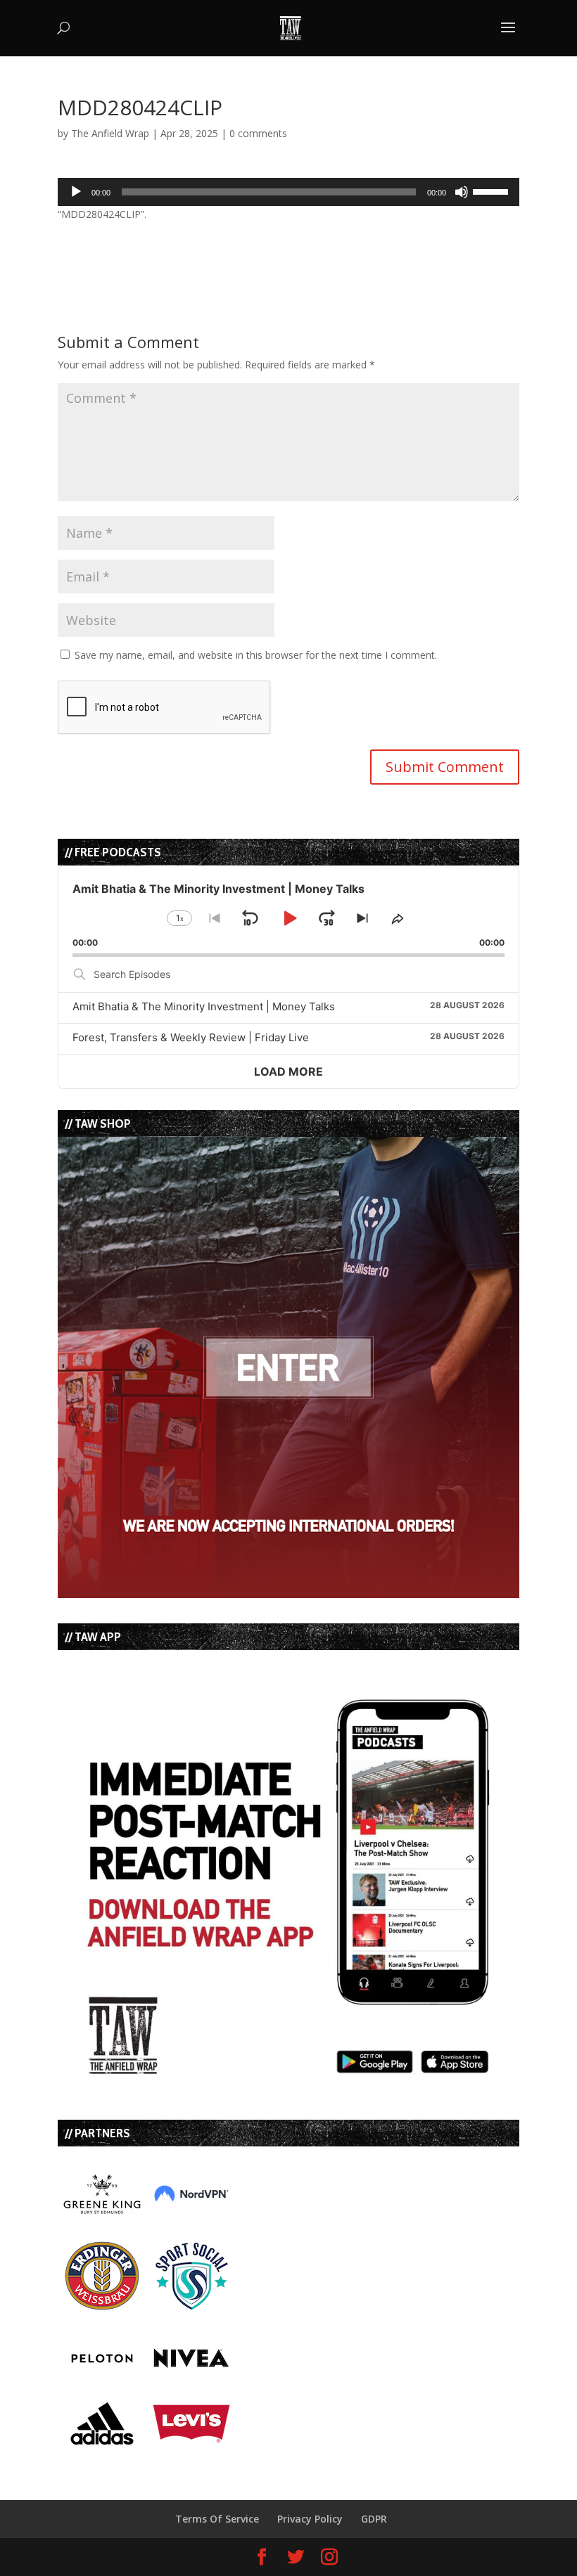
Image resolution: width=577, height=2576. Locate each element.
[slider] (493, 191)
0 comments (258, 133)
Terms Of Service (217, 2519)
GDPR (374, 2519)
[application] (288, 192)
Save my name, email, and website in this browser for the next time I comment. (256, 655)
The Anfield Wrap (110, 133)
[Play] (76, 192)
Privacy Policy (310, 2519)
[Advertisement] (222, 244)
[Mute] (462, 192)
